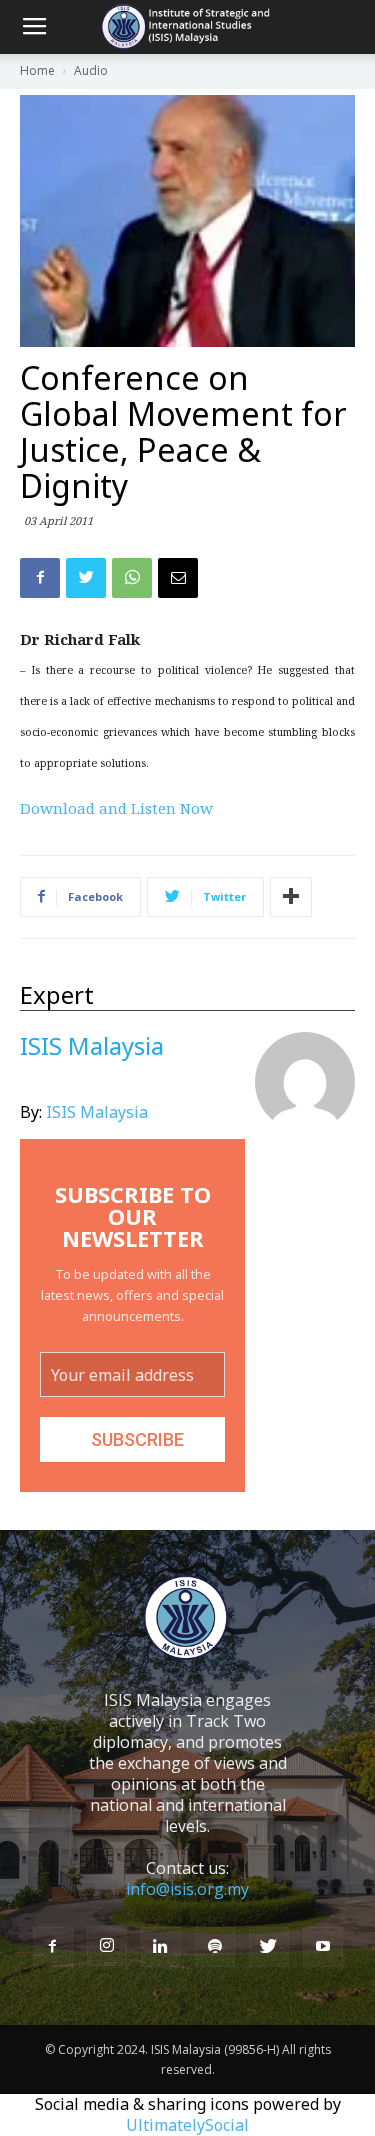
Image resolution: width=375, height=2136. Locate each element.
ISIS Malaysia (97, 1112)
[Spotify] (215, 1947)
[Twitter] (269, 1947)
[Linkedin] (161, 1947)
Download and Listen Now (116, 808)
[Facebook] (53, 1947)
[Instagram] (107, 1946)
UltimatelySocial (187, 2125)
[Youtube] (323, 1947)
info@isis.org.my (187, 1889)
